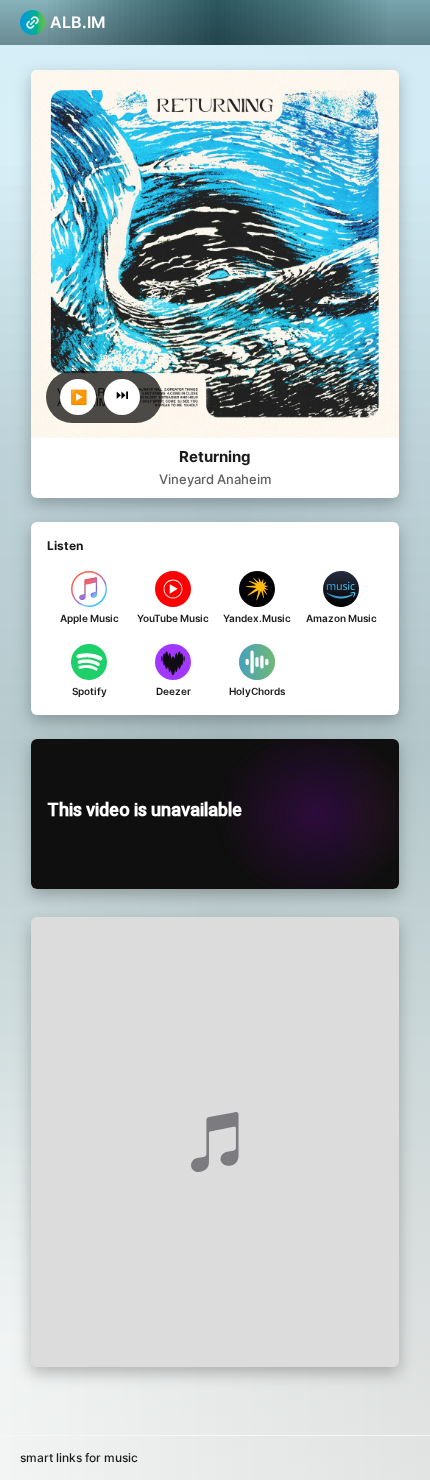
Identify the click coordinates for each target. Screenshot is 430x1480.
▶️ (78, 397)
